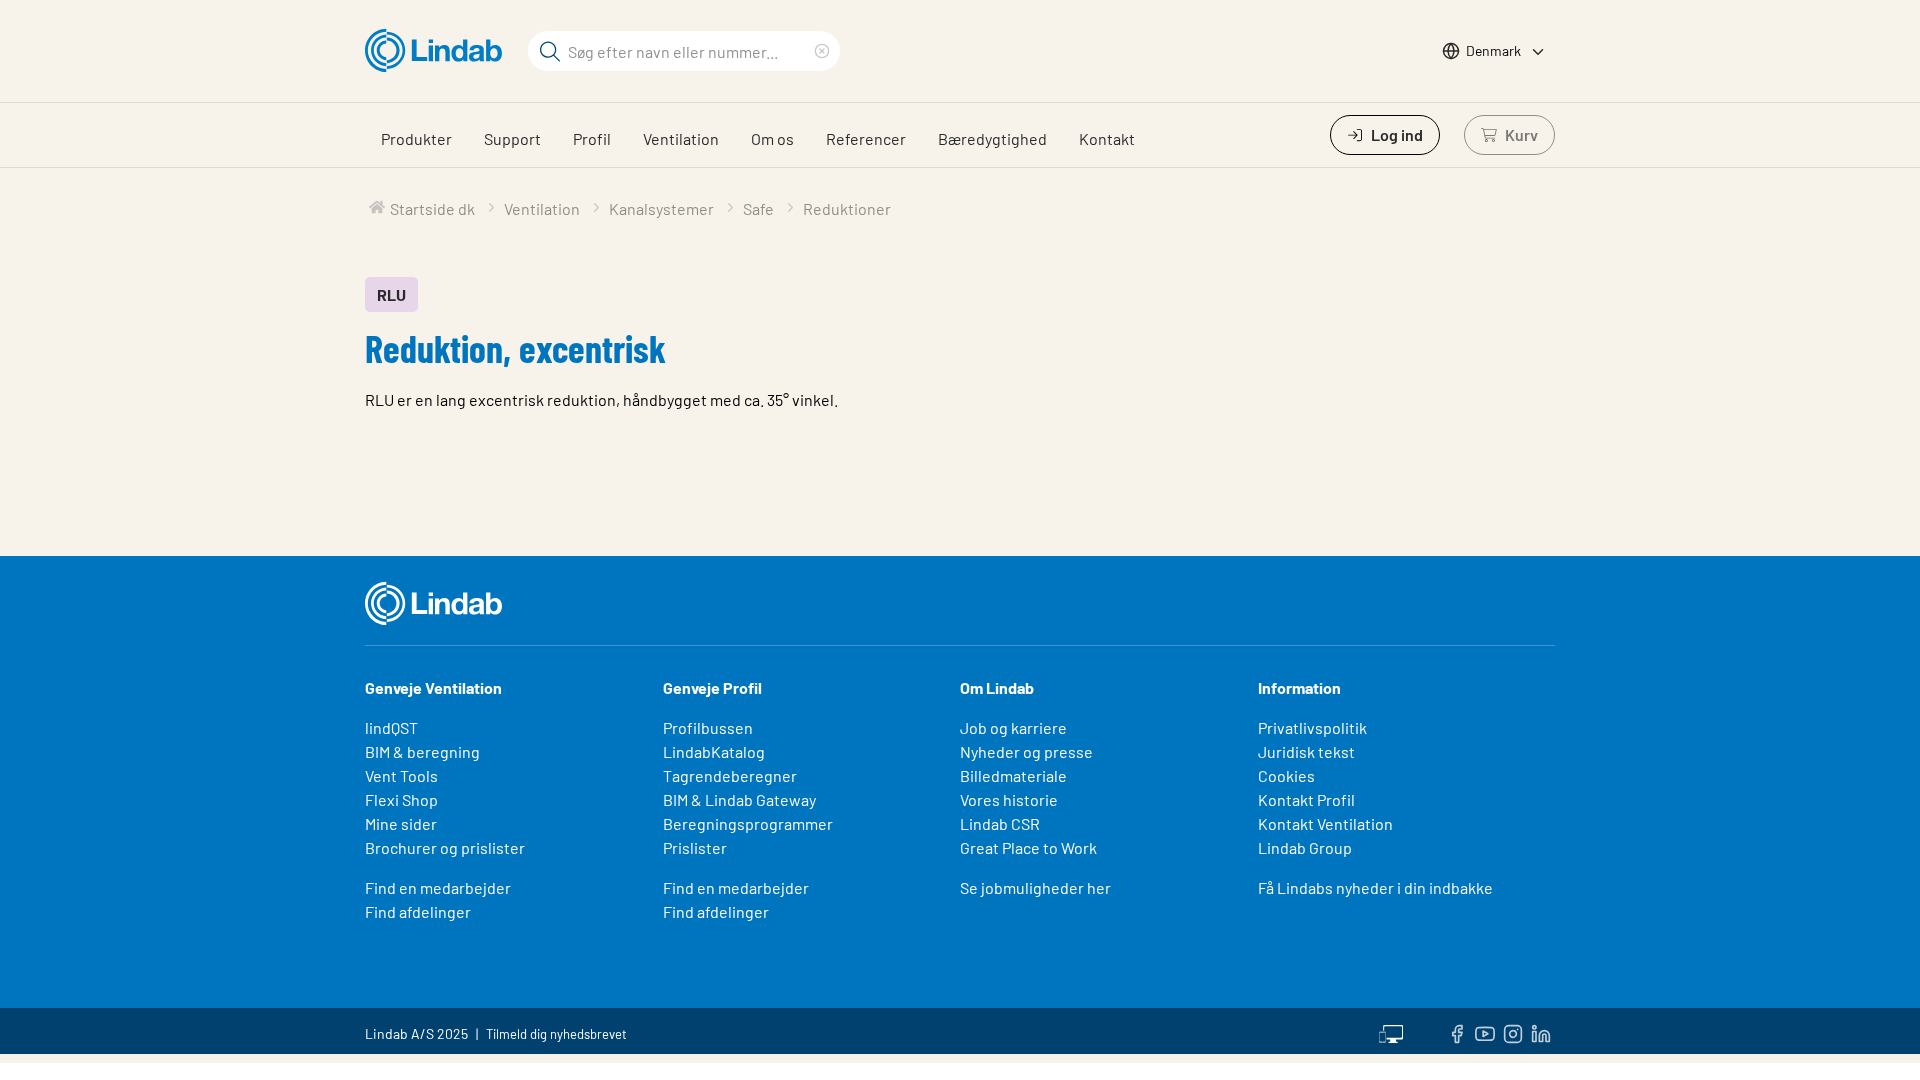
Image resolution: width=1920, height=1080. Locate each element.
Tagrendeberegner (730, 775)
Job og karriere (1013, 727)
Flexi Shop (401, 799)
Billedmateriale (1013, 775)
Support (512, 138)
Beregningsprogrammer (748, 823)
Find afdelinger (418, 911)
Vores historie (1009, 799)
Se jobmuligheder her (1035, 887)
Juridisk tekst (1306, 751)
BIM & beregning (422, 751)
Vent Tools (401, 775)
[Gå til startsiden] (438, 51)
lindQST (391, 727)
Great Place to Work (1028, 847)
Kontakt (1107, 138)
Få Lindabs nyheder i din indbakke (1375, 887)
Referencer (866, 138)
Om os (772, 138)
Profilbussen (708, 727)
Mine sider (401, 823)
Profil (592, 138)
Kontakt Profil (1306, 799)
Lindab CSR (1000, 823)
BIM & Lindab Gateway (739, 799)
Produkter (416, 138)
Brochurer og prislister (445, 847)
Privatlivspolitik (1312, 727)
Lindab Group (1305, 847)
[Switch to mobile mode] (1391, 1031)
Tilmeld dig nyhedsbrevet (556, 1034)
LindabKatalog (714, 751)
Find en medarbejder (438, 887)
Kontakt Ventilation (1325, 823)
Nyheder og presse (1026, 751)
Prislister (695, 847)
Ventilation (681, 138)
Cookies (1286, 775)
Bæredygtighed (992, 138)
